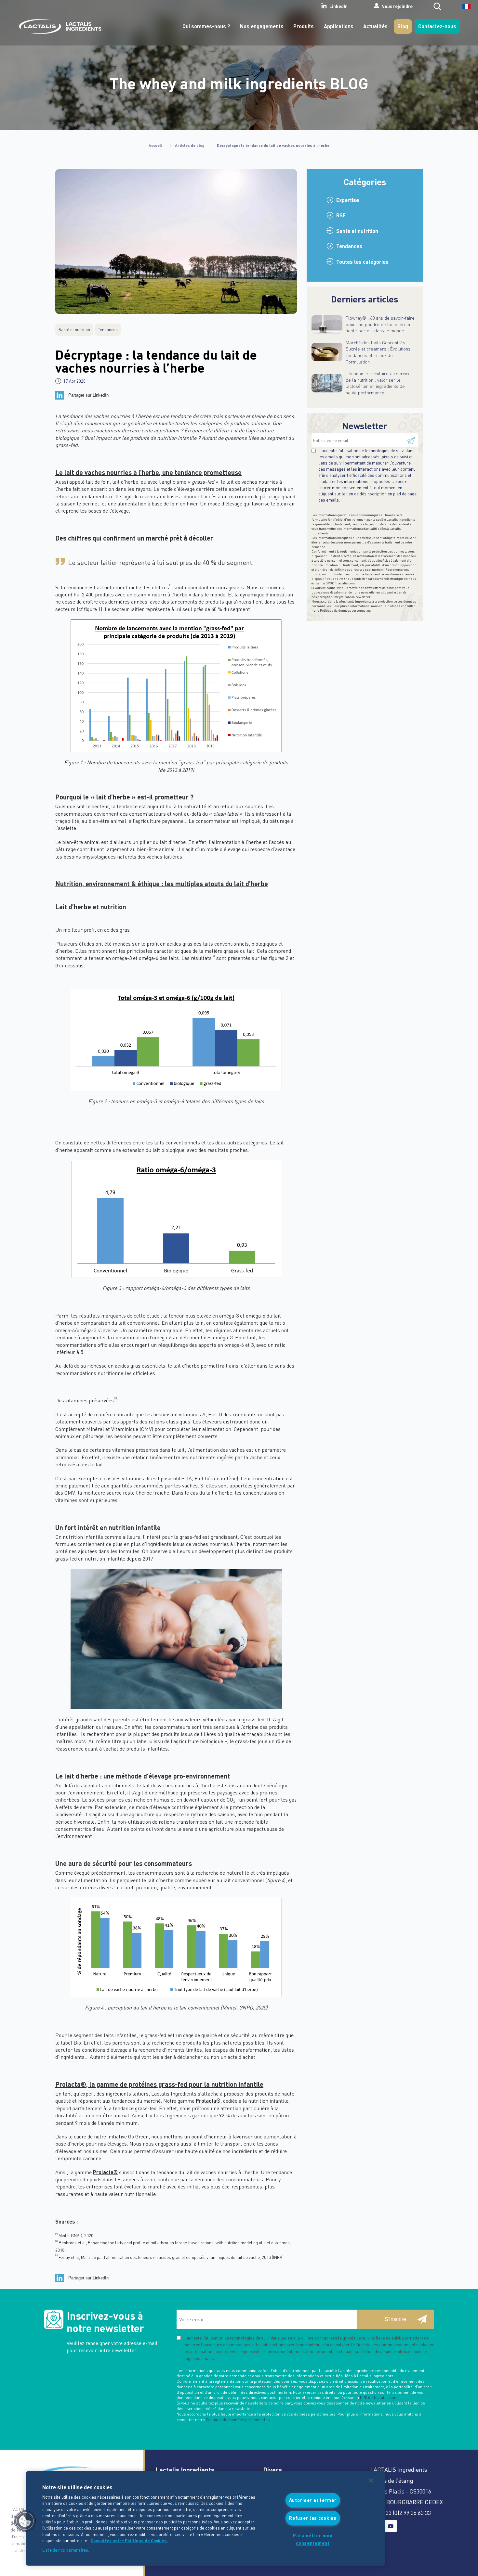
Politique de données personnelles (345, 610)
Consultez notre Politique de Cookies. (129, 2541)
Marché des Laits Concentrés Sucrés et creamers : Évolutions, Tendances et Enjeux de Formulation (378, 352)
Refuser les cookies (313, 2518)
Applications (339, 26)
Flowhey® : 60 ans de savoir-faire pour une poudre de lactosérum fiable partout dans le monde (380, 324)
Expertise (348, 200)
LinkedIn (339, 6)
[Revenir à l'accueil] (59, 26)
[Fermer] (371, 2480)
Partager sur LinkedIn (88, 395)
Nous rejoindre (397, 6)
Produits (304, 26)
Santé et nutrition (357, 231)
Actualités (375, 26)
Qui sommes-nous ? (206, 26)
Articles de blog (190, 145)
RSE (341, 215)
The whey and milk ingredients (239, 83)
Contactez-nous (437, 26)
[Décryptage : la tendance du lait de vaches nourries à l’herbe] (176, 242)
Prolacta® (208, 2101)
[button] (25, 2521)
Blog (403, 26)
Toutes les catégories (362, 262)
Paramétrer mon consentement (313, 2539)
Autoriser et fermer (313, 2500)
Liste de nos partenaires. (66, 2550)
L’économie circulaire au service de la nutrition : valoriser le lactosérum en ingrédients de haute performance (378, 383)
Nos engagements (262, 26)
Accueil (155, 145)
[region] (205, 2518)
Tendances (349, 246)
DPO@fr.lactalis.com (340, 583)
